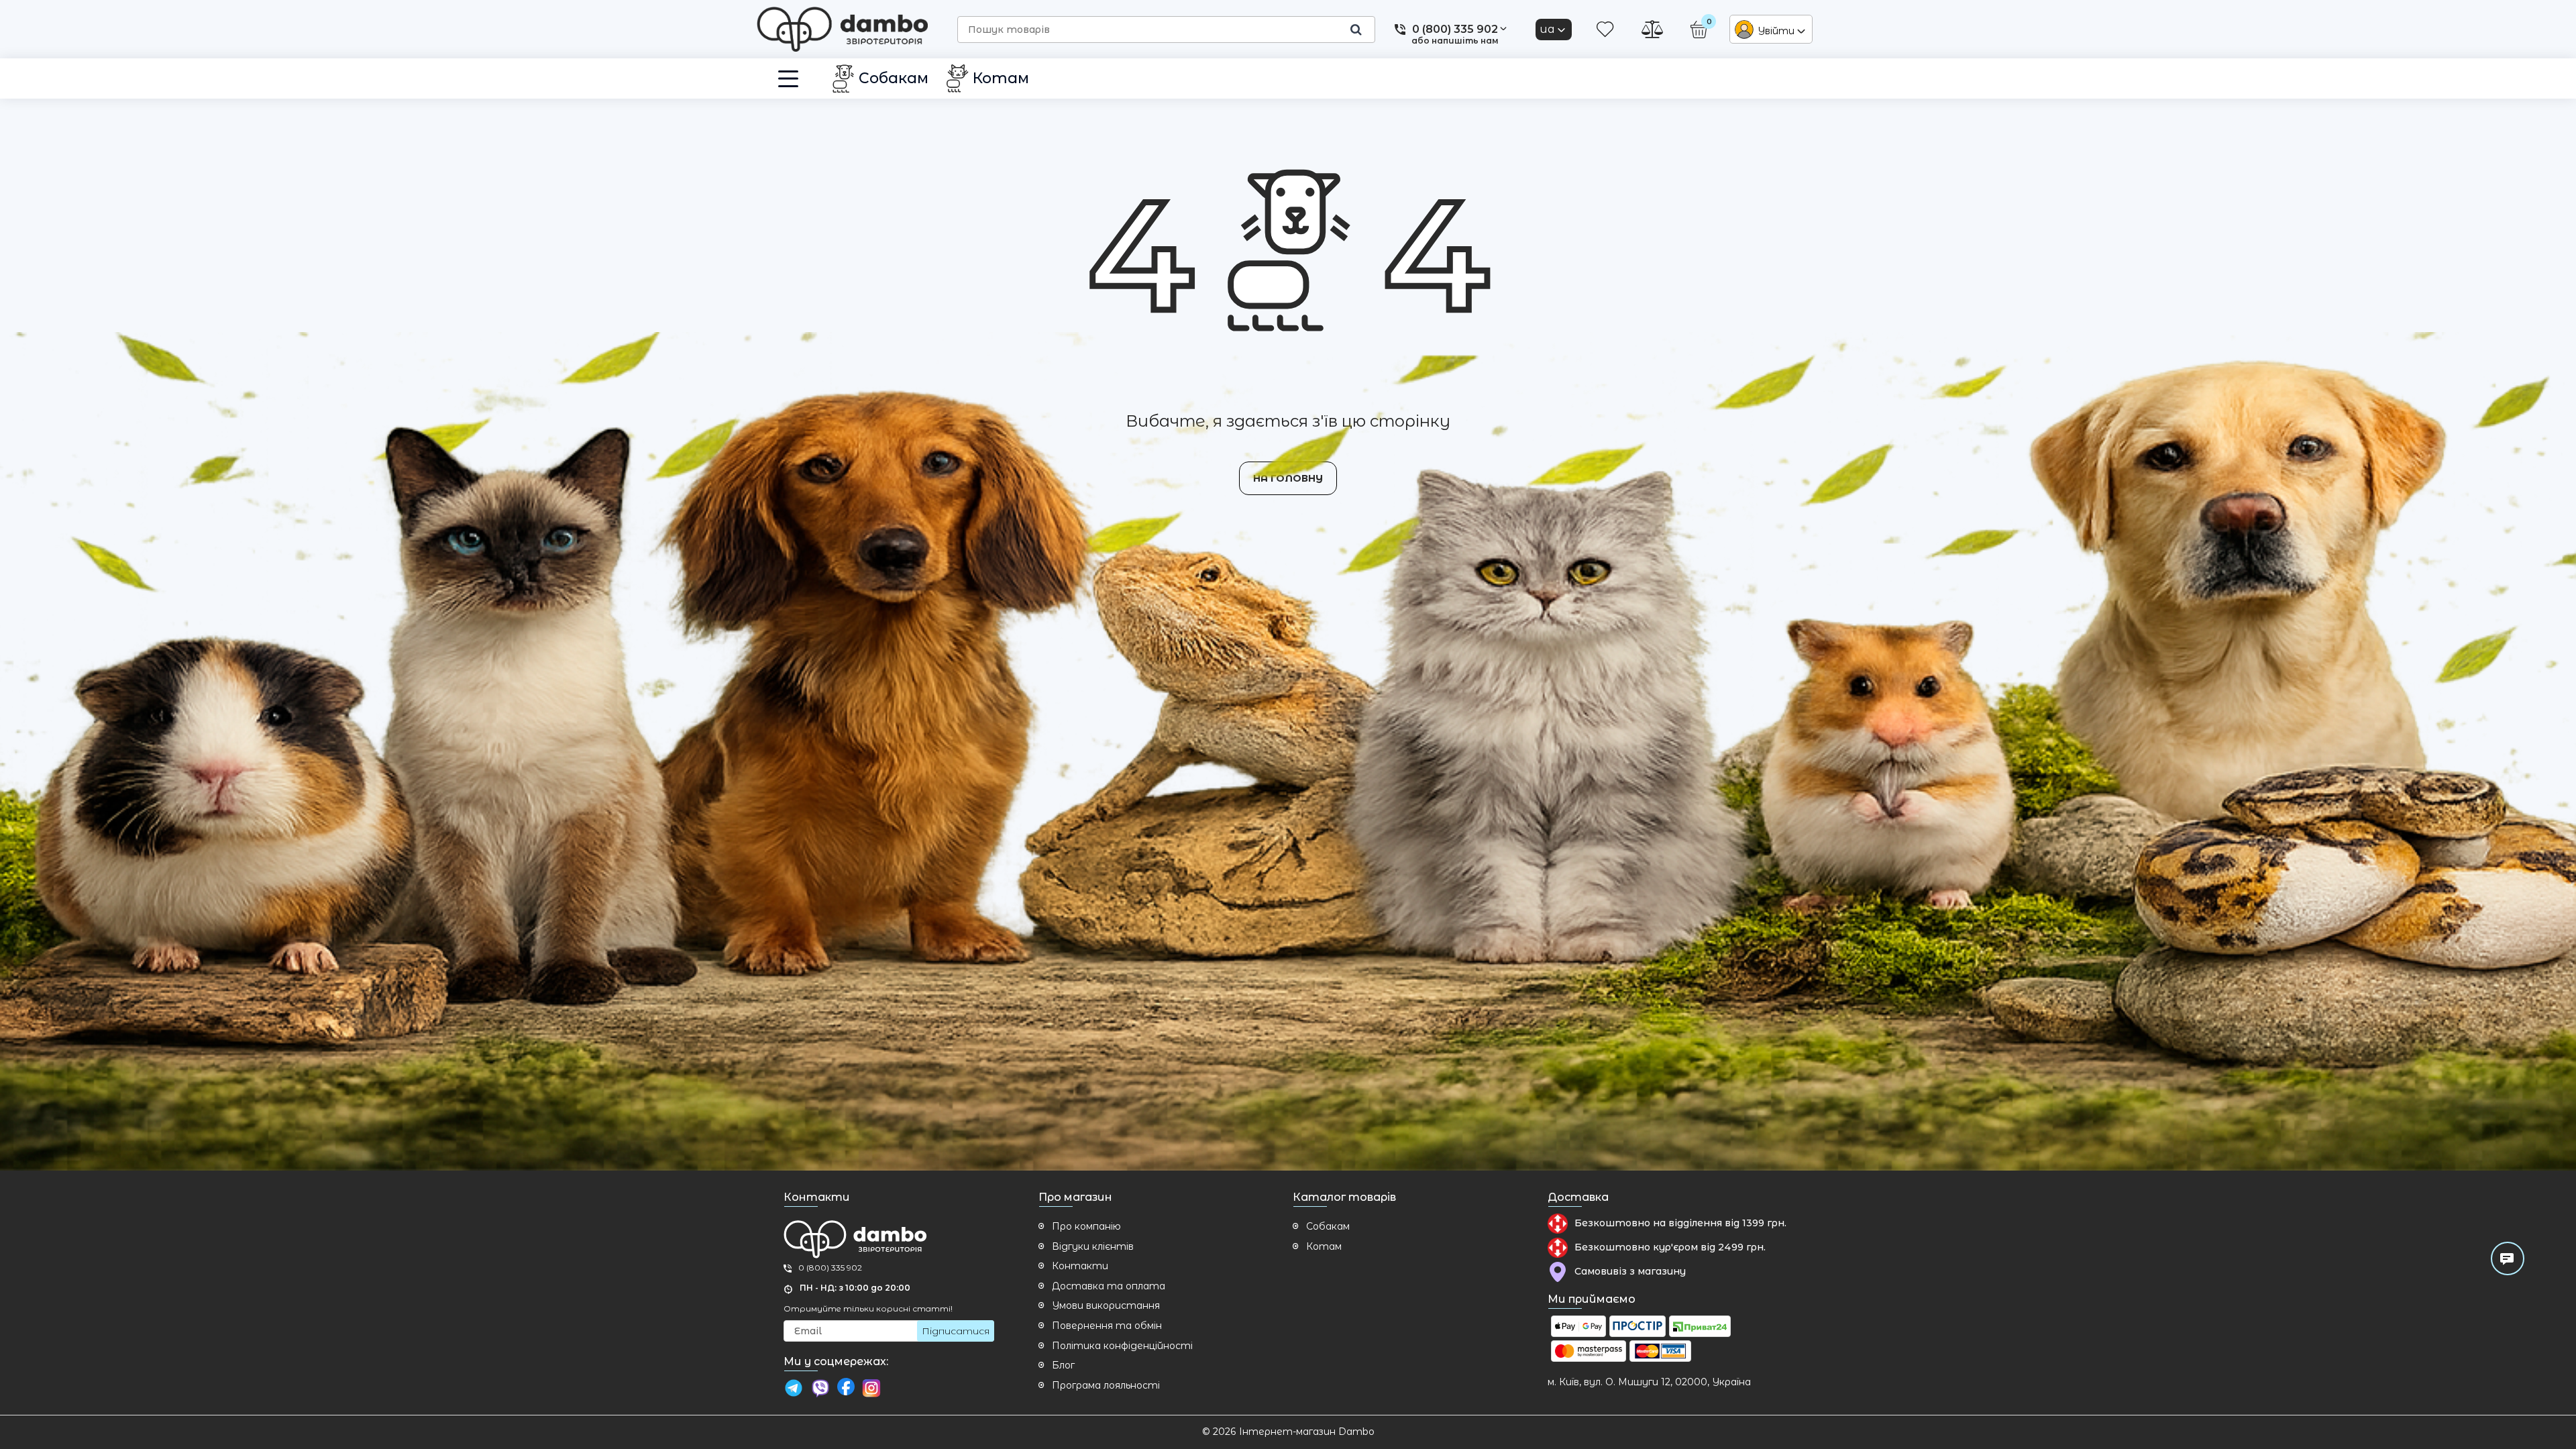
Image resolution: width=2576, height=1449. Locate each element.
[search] (1356, 30)
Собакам (1328, 1226)
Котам (1324, 1246)
